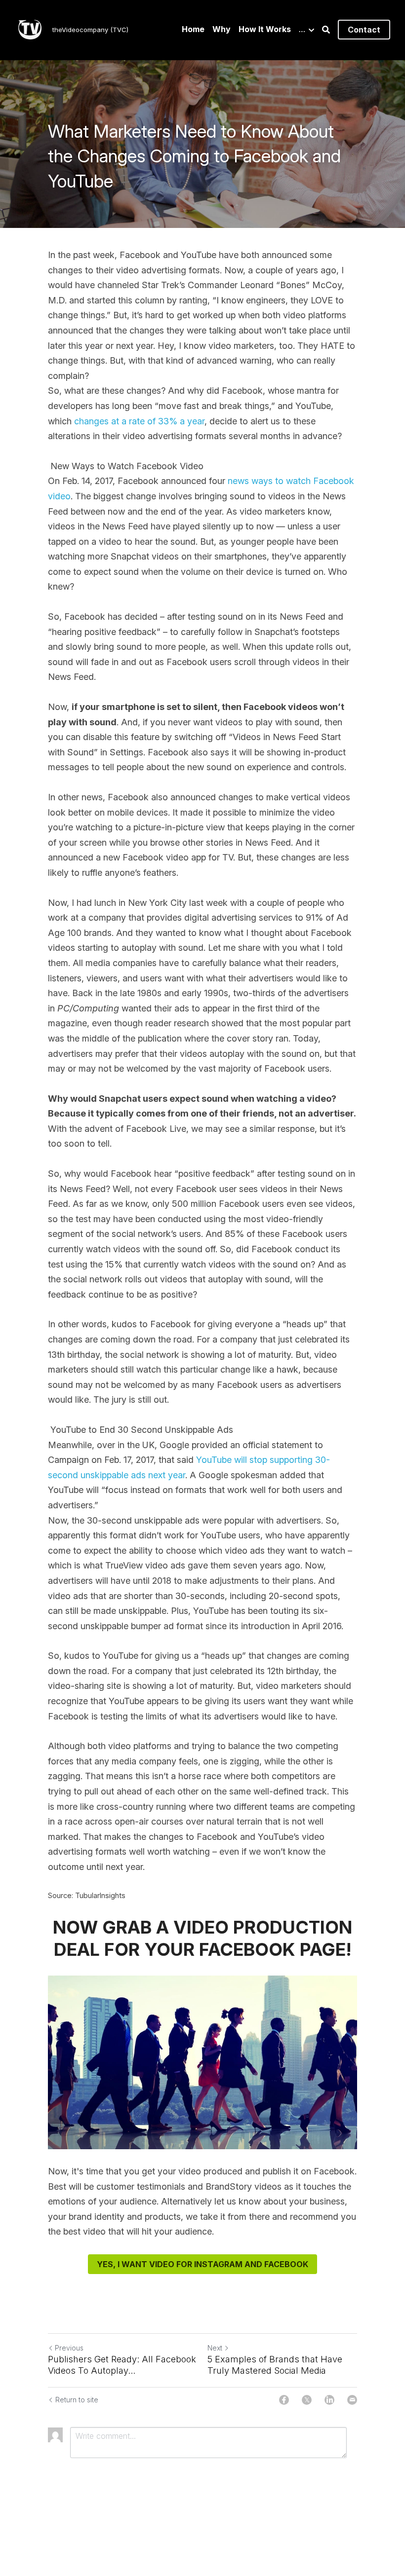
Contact (364, 30)
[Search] (326, 30)
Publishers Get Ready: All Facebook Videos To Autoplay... (122, 2365)
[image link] (30, 29)
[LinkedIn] (329, 2400)
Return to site (77, 2400)
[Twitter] (307, 2400)
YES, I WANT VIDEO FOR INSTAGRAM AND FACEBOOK (202, 2264)
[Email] (352, 2400)
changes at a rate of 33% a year (139, 421)
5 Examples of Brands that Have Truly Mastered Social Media (275, 2365)
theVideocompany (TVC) (90, 30)
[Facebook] (284, 2400)
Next (215, 2348)
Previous (69, 2348)
